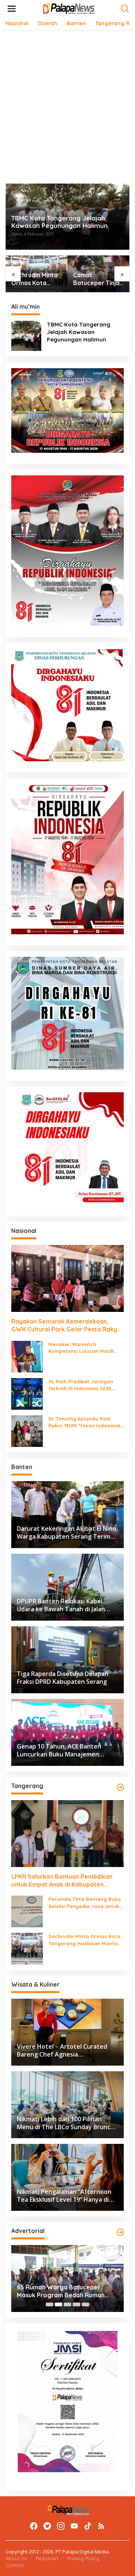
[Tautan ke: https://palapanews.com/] (120, 1787)
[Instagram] (61, 2526)
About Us (16, 2558)
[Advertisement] (67, 106)
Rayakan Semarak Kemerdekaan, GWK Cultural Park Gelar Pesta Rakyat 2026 (67, 1325)
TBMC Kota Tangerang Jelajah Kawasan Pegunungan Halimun (59, 222)
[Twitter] (47, 2526)
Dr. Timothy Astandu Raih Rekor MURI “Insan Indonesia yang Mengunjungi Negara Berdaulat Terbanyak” (84, 1422)
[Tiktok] (88, 2526)
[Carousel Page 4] (76, 2304)
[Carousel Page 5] (85, 2304)
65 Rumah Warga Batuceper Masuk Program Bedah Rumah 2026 (61, 2291)
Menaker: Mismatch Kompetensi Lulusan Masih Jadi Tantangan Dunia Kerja (83, 1348)
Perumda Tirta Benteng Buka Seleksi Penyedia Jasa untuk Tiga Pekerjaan (85, 1903)
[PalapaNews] (69, 8)
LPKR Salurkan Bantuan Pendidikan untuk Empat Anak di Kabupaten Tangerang (62, 1881)
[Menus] (12, 9)
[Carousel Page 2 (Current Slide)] (58, 2304)
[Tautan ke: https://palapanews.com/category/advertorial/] (120, 2232)
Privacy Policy (83, 2558)
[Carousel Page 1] (49, 2304)
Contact (15, 2565)
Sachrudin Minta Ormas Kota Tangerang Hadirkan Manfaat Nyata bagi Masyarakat (36, 279)
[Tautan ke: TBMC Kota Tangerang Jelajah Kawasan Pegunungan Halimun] (26, 335)
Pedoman (47, 2558)
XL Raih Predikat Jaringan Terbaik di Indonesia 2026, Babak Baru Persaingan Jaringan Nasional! (81, 1385)
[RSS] (101, 2526)
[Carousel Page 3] (67, 2304)
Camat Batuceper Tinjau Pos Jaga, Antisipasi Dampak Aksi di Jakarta (98, 279)
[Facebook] (34, 2526)
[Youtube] (74, 2526)
